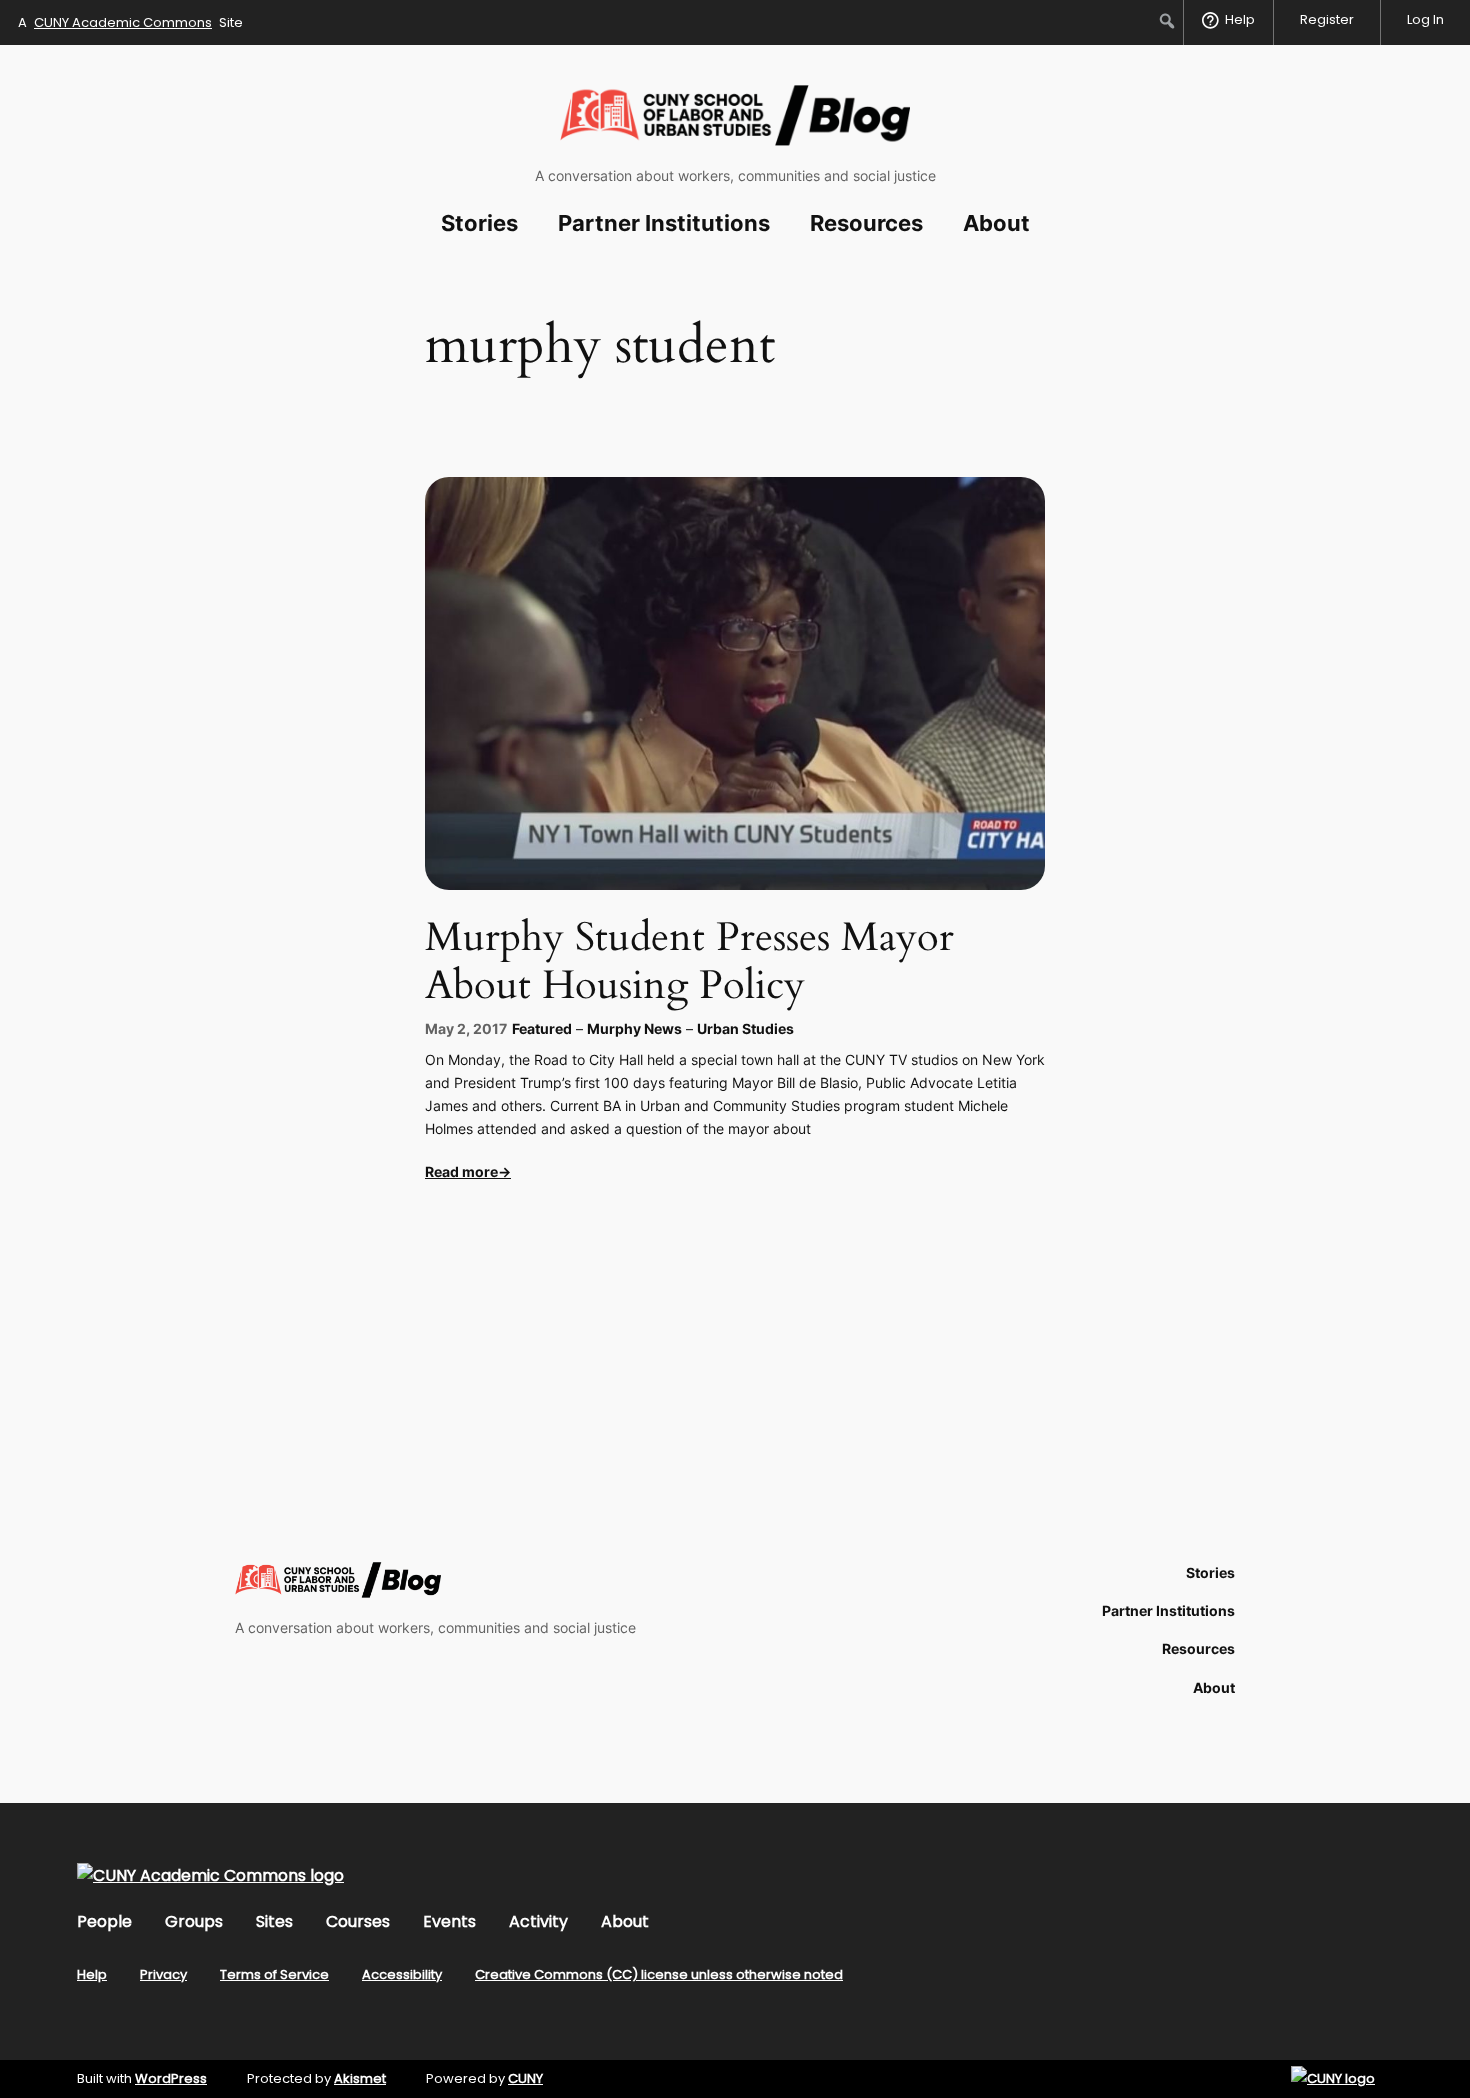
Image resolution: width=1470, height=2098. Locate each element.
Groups (194, 1921)
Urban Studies (745, 1028)
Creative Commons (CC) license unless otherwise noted (659, 1974)
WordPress (171, 2078)
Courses (358, 1921)
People (104, 1921)
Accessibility (402, 1974)
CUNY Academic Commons (123, 22)
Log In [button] (1425, 19)
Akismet (360, 2078)
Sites (274, 1921)
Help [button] (1240, 19)
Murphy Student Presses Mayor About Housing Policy (689, 962)
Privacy (163, 1974)
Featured (542, 1028)
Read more (461, 1171)
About (625, 1921)
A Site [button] (130, 22)
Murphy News (634, 1028)
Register (1327, 19)
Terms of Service (274, 1974)
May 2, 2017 (466, 1028)
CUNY (525, 2078)
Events (449, 1921)
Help (92, 1974)
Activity (538, 1921)
